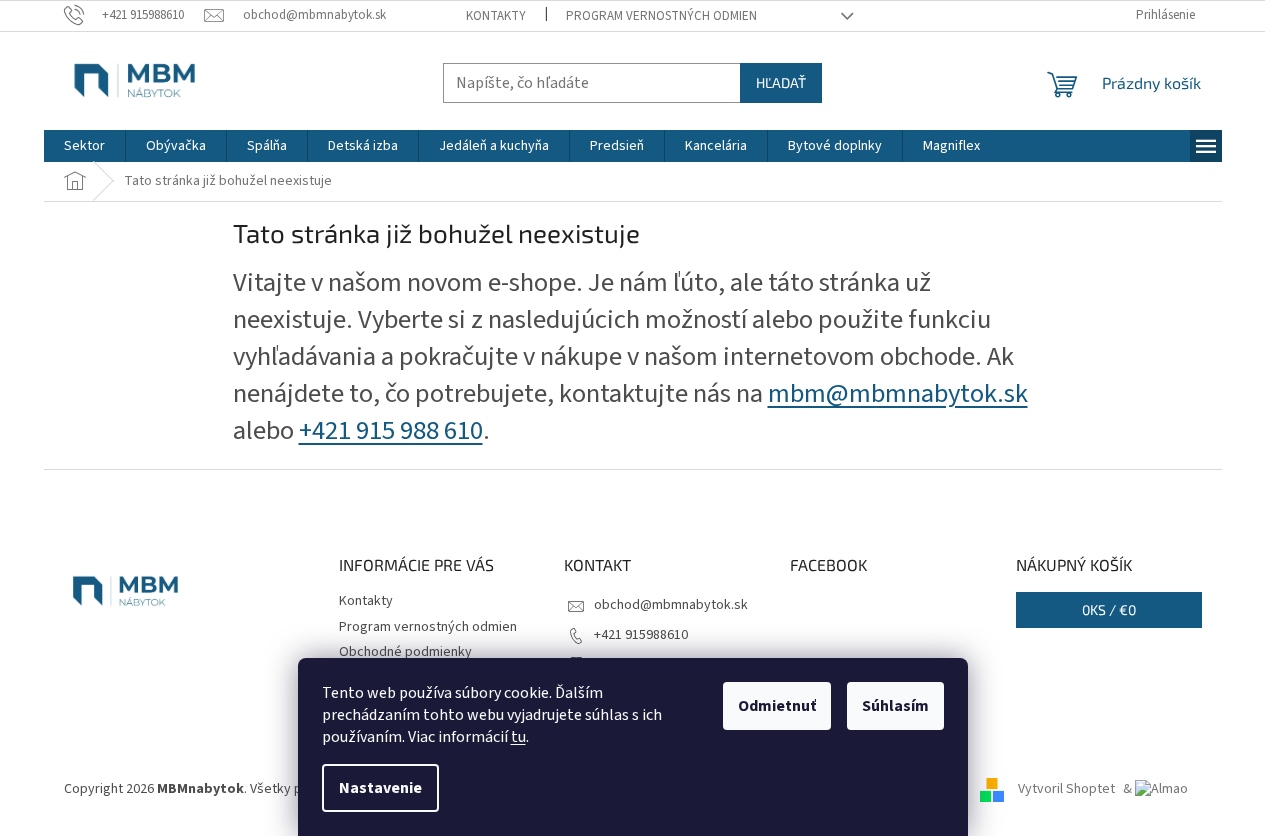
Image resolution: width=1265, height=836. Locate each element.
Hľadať (781, 82)
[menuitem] (84, 146)
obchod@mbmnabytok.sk (671, 605)
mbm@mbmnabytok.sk (898, 394)
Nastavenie (380, 788)
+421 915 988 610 (391, 431)
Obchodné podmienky (405, 652)
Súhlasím (895, 706)
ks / (1109, 609)
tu (518, 737)
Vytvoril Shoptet (1066, 789)
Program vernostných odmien (661, 16)
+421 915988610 (641, 635)
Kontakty (496, 16)
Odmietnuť (777, 706)
